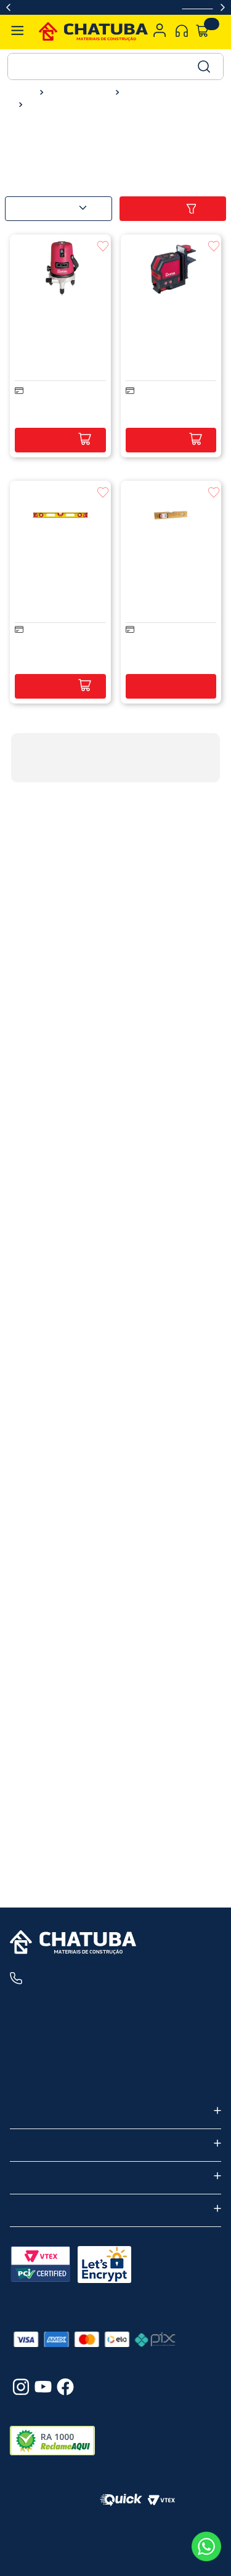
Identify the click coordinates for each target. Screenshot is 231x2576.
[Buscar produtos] (203, 66)
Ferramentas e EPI (77, 93)
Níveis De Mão (53, 105)
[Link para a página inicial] (23, 92)
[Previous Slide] (8, 7)
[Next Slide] (223, 7)
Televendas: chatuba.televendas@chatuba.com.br (114, 2079)
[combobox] (115, 66)
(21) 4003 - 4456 (81, 1978)
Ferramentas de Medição (166, 93)
